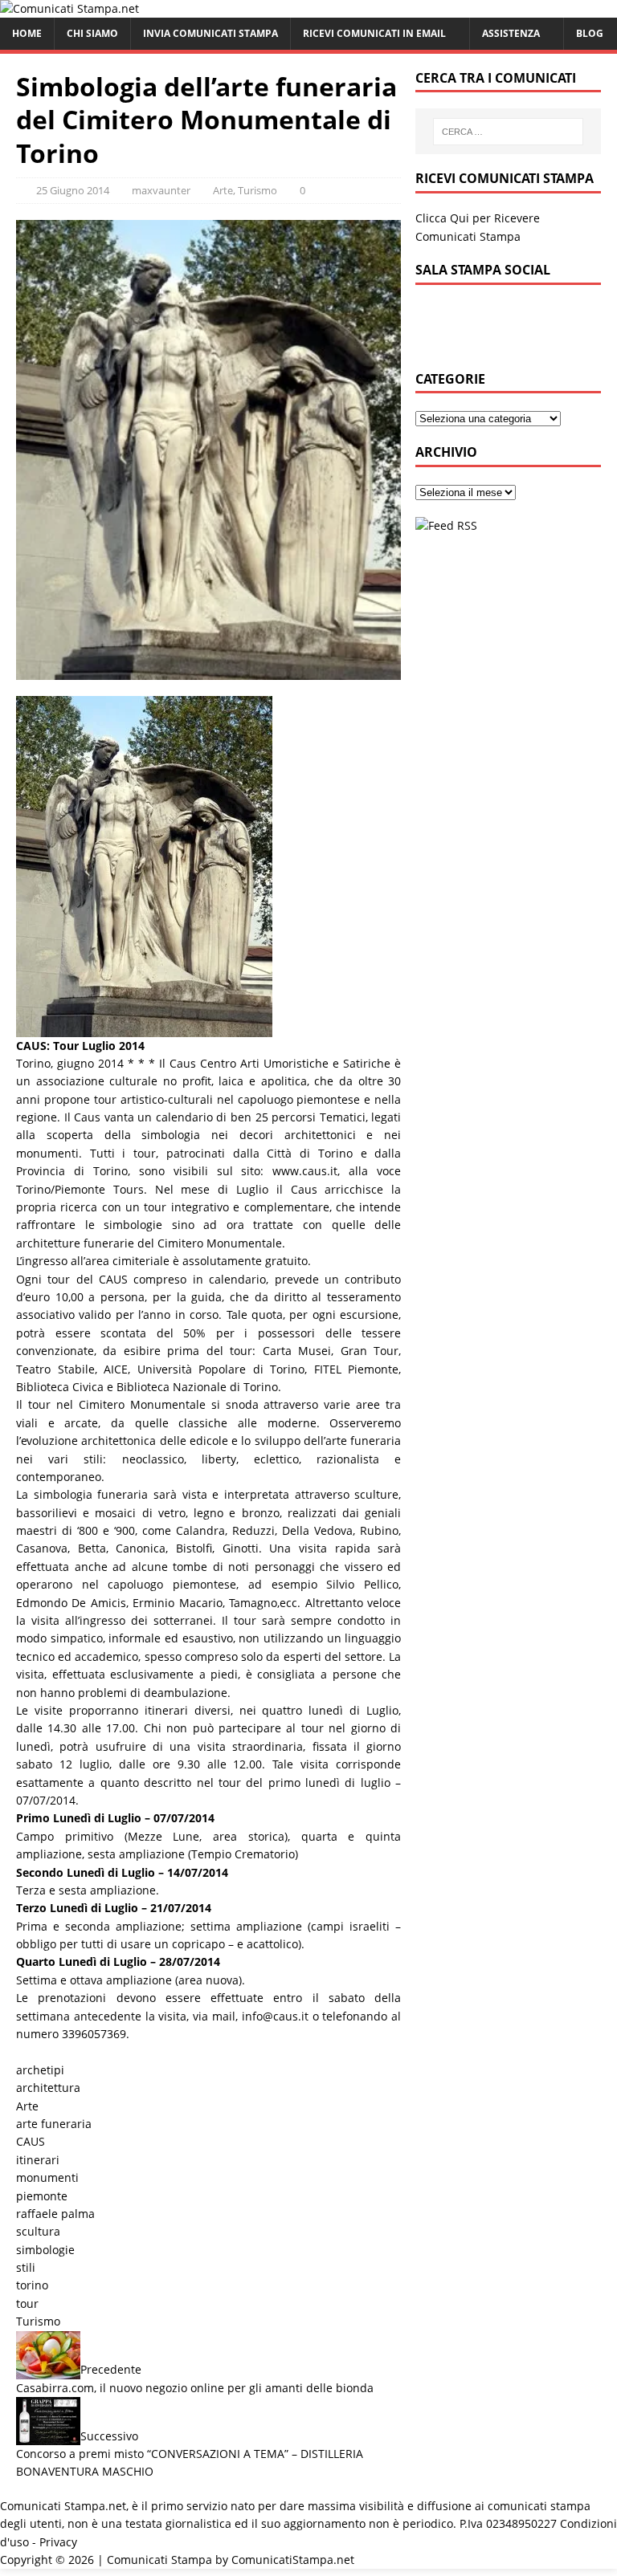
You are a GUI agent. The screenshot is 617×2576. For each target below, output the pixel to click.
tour (27, 2303)
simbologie (45, 2250)
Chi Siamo (92, 33)
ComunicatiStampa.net (293, 2560)
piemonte (42, 2196)
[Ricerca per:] (508, 132)
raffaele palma (55, 2214)
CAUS (31, 2141)
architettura (48, 2088)
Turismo (257, 190)
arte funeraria (54, 2124)
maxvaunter (161, 190)
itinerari (38, 2160)
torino (32, 2285)
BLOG (590, 33)
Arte (223, 190)
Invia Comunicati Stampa (210, 33)
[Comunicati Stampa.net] (69, 8)
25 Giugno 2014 (73, 190)
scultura (38, 2231)
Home (27, 33)
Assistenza (511, 33)
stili (26, 2267)
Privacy (58, 2542)
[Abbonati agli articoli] (446, 525)
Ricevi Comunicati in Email (374, 33)
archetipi (40, 2070)
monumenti (47, 2177)
